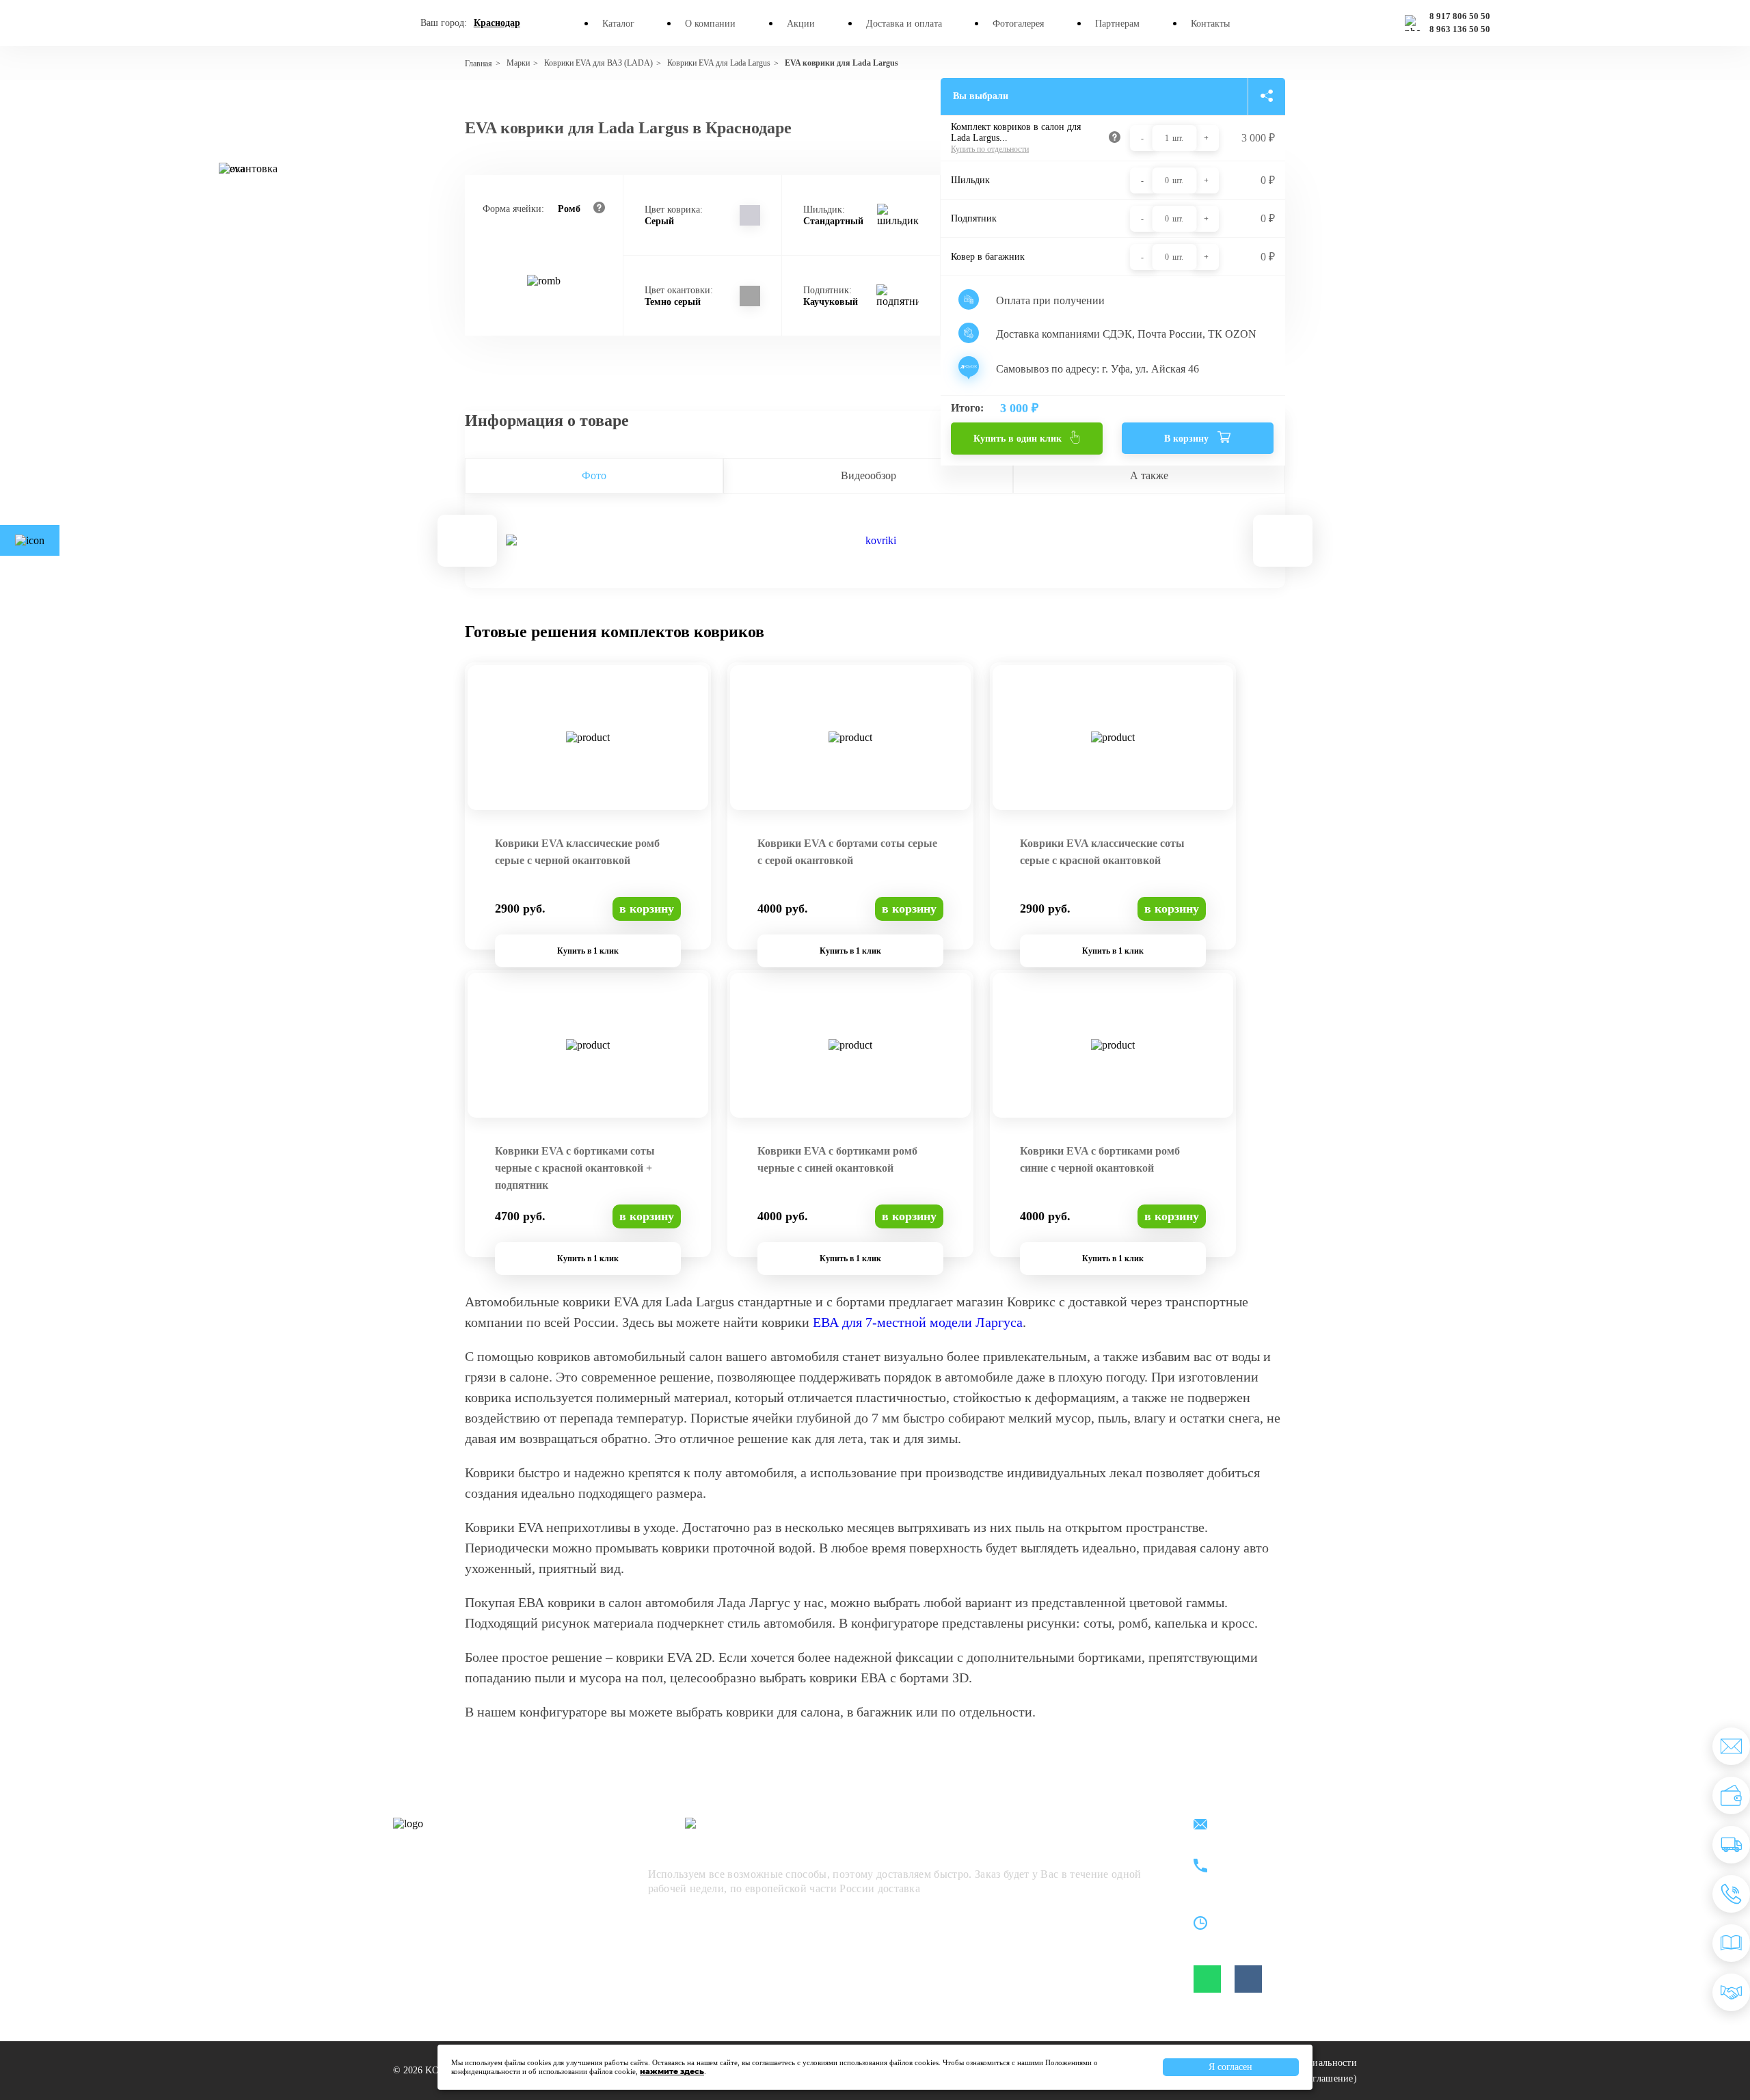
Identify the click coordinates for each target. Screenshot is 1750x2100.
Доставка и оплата (904, 24)
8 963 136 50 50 (1460, 29)
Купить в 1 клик (588, 951)
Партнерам (1117, 24)
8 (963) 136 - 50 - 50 (1276, 1875)
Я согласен (1230, 2067)
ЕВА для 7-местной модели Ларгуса (918, 1322)
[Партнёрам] (1731, 1992)
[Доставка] (1731, 1845)
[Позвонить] (1731, 1894)
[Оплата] (1731, 1795)
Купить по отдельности (990, 149)
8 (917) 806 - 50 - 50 (1276, 1859)
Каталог (618, 24)
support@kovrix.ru (1271, 1826)
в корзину (647, 908)
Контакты (1210, 24)
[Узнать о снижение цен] (1731, 1746)
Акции (801, 24)
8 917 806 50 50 (1460, 16)
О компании (710, 24)
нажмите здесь (672, 2071)
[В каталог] (1731, 1943)
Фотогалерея (1018, 24)
